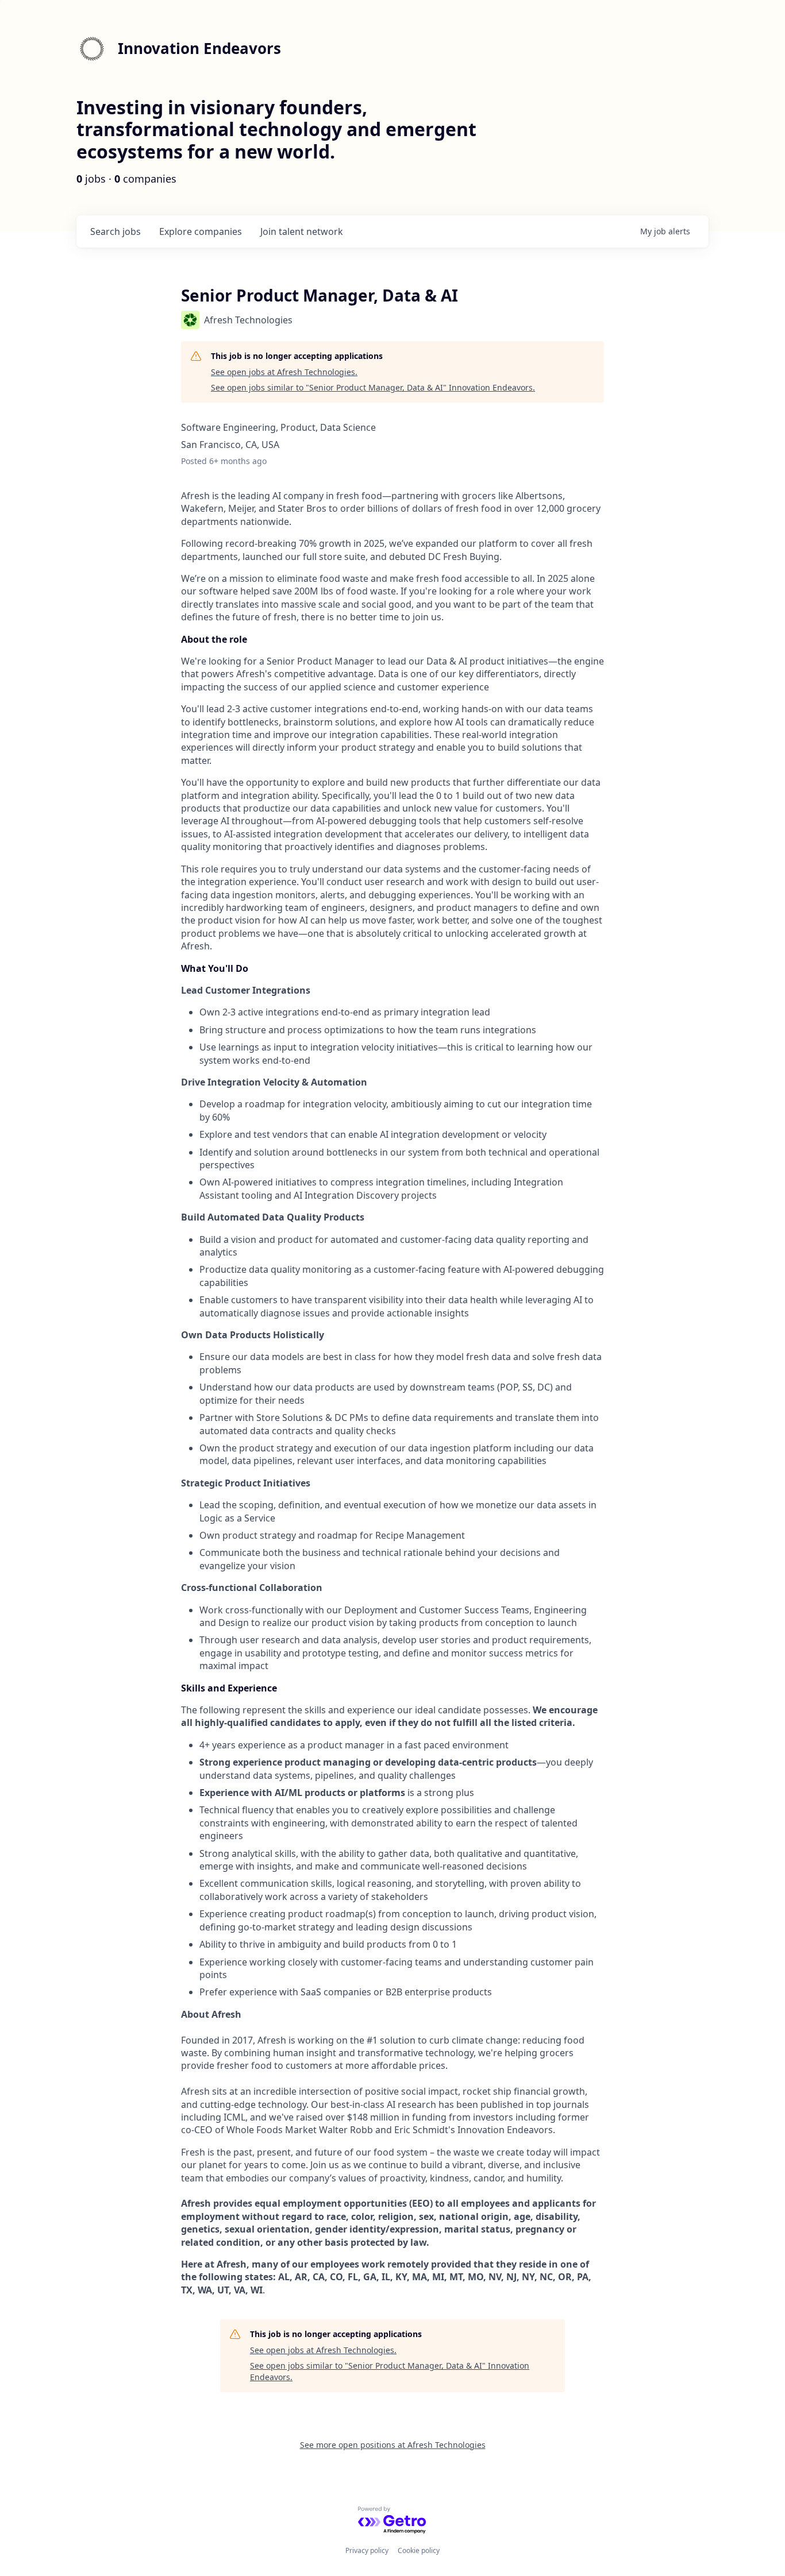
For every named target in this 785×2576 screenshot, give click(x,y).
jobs (116, 231)
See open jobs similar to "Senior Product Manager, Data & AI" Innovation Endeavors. (373, 387)
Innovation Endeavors (199, 48)
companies (201, 231)
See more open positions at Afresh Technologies (393, 2445)
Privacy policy (367, 2550)
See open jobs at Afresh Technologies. (284, 372)
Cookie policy (419, 2550)
